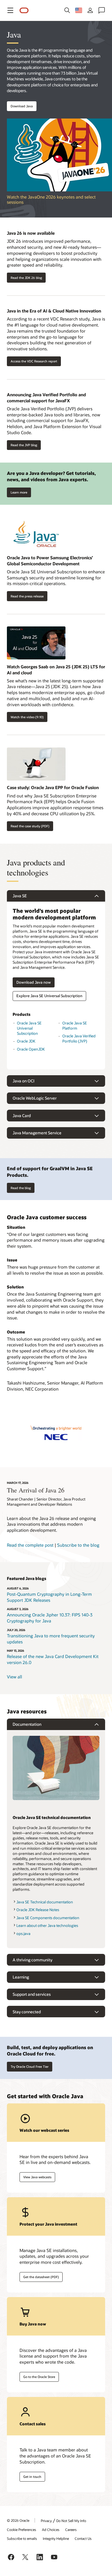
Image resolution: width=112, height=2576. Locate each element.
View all (15, 1677)
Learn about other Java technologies (47, 1925)
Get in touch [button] (32, 2477)
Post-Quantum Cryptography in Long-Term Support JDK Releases (49, 1597)
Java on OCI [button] (24, 1081)
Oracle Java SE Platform (75, 1026)
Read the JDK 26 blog (26, 278)
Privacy (46, 2521)
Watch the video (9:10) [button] (27, 717)
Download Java (22, 106)
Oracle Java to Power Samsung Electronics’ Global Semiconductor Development (50, 561)
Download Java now (34, 982)
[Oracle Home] (24, 10)
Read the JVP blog (24, 445)
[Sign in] (90, 10)
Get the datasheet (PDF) (41, 2277)
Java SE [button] (20, 896)
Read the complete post (30, 1545)
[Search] (67, 10)
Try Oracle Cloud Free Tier (30, 2067)
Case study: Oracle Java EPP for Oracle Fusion (53, 787)
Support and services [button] (32, 1994)
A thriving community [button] (32, 1960)
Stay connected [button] (27, 2012)
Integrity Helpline (56, 2538)
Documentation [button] (27, 1724)
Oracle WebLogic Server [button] (35, 1098)
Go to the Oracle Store (39, 2377)
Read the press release (27, 596)
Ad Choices (51, 2530)
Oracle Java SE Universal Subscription (29, 1028)
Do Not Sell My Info (71, 2521)
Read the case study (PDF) (30, 826)
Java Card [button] (22, 1116)
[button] (10, 10)
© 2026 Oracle (18, 2520)
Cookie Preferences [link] (22, 2530)
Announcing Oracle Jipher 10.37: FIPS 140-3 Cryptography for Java (50, 1618)
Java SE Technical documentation (45, 1902)
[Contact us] (102, 10)
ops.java (23, 1934)
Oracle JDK (26, 1041)
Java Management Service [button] (37, 1133)
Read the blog (21, 1188)
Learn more (17, 491)
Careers (71, 2530)
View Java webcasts (37, 2177)
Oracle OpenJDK (31, 1049)
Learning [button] (21, 1977)
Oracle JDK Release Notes (38, 1910)
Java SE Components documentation (48, 1918)
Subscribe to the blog (78, 1545)
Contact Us (83, 2538)
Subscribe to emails (22, 2538)
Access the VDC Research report (34, 361)
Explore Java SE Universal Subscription (49, 996)
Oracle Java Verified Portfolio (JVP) (79, 1038)
